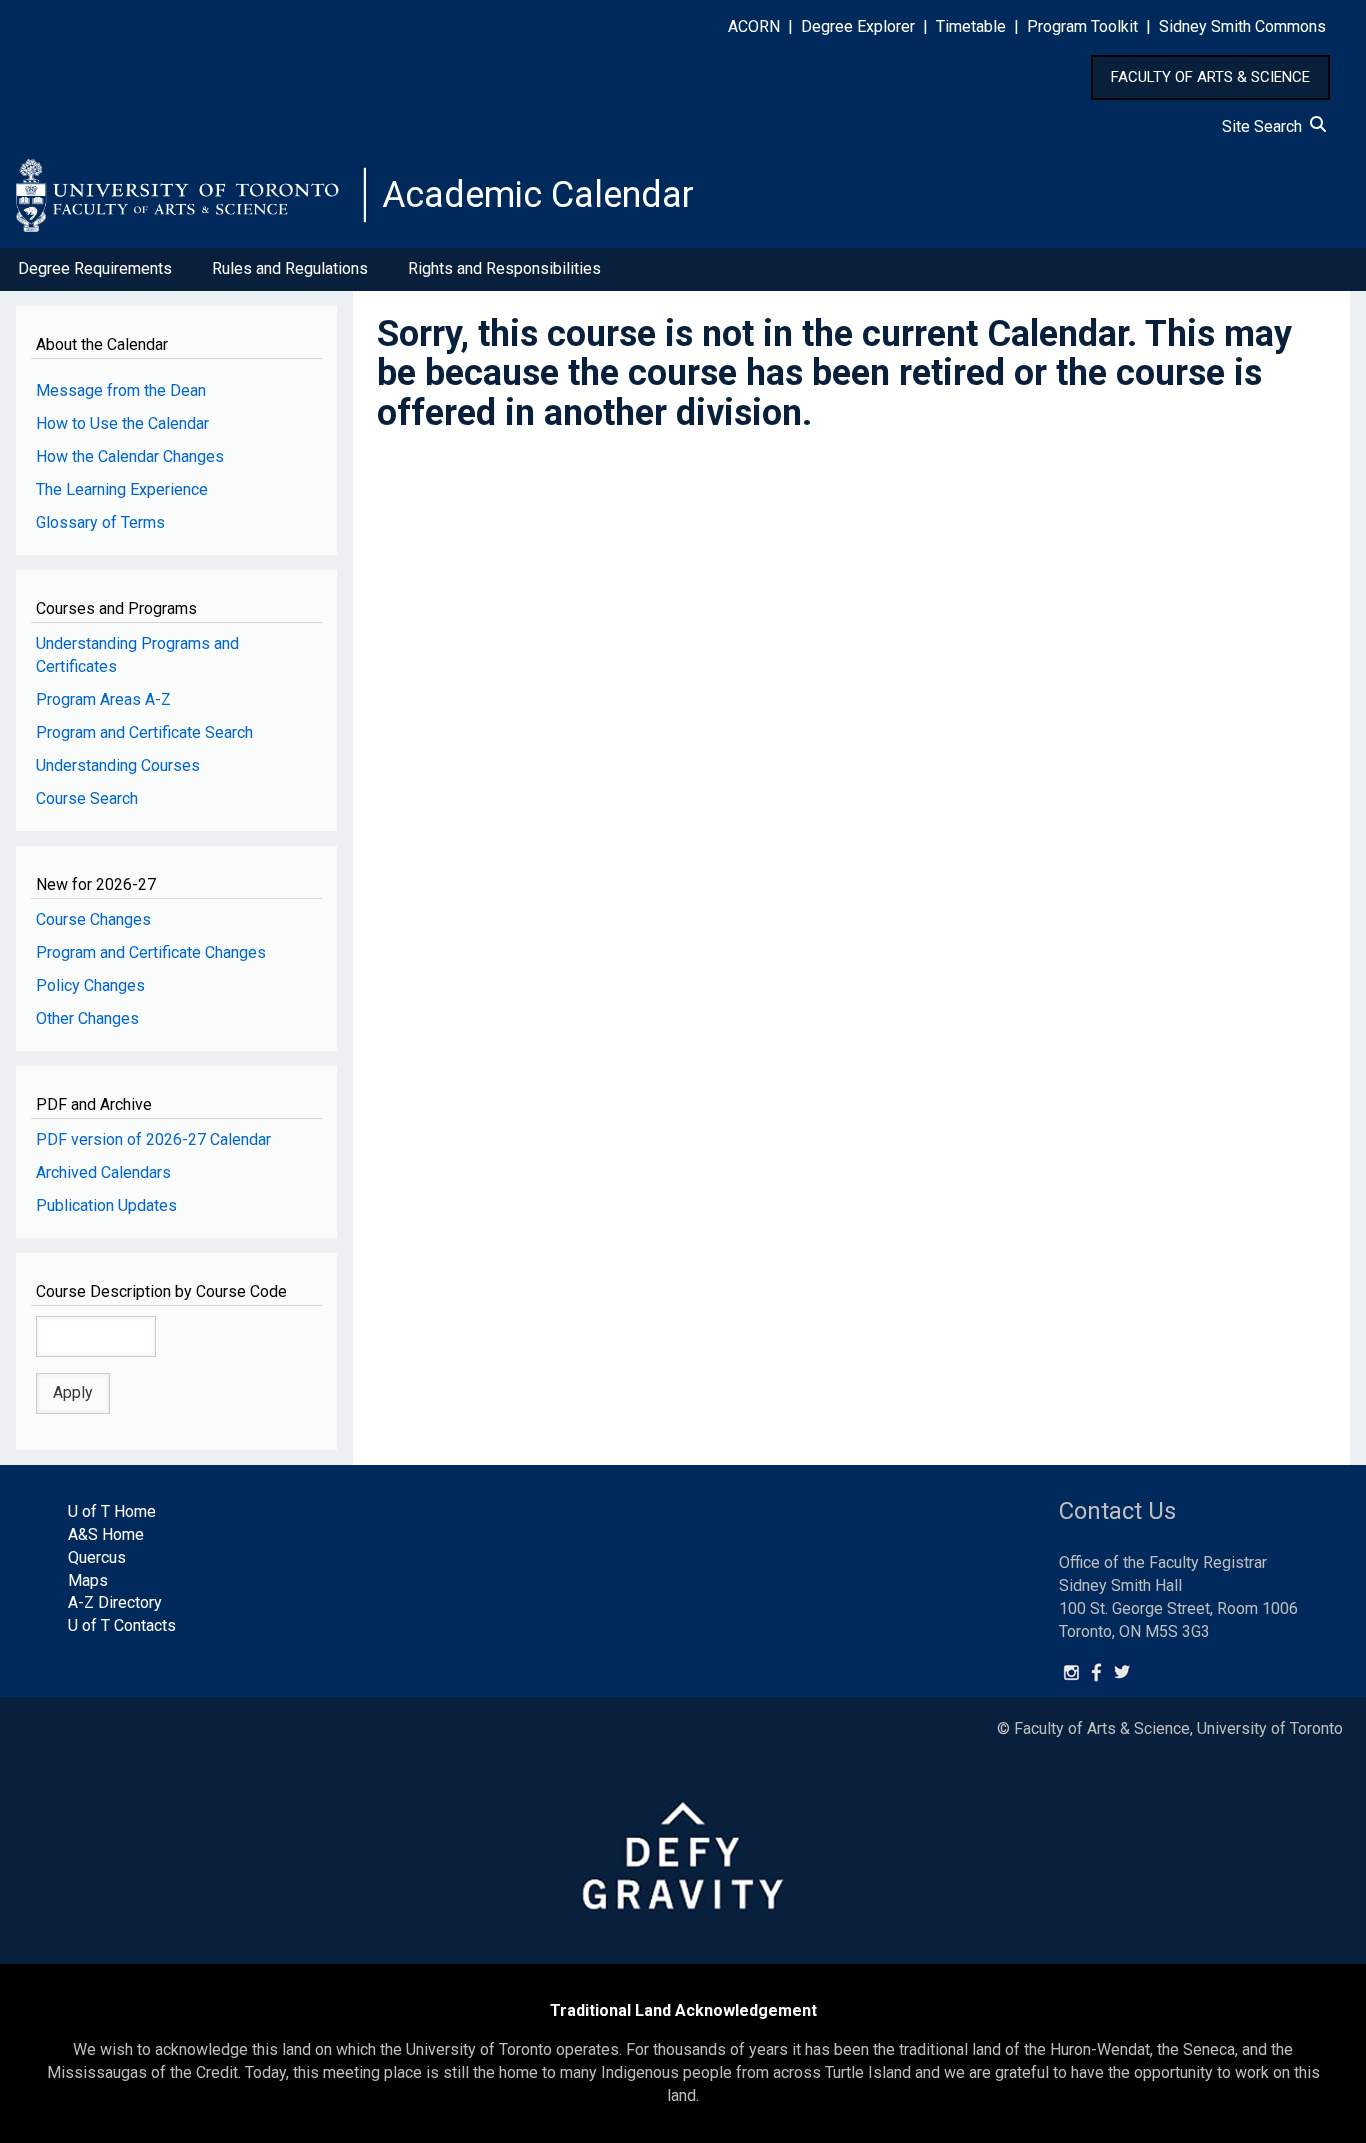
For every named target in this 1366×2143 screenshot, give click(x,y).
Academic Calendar (538, 195)
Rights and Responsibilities (504, 268)
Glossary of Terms (100, 522)
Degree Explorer (858, 26)
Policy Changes (90, 985)
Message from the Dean (121, 390)
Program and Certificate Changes (151, 952)
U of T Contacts (122, 1625)
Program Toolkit (1082, 26)
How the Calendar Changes (130, 456)
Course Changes (93, 919)
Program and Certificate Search (144, 732)
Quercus (97, 1557)
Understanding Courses (118, 765)
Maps (88, 1580)
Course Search (87, 798)
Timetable (971, 26)
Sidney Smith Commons (1242, 26)
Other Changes (87, 1018)
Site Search (1266, 126)
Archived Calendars (103, 1172)
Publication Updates (106, 1205)
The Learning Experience (122, 489)
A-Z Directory (115, 1602)
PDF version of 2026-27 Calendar (153, 1139)
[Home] (191, 195)
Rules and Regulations (290, 268)
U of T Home (112, 1511)
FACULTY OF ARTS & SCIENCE (1210, 77)
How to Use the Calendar (122, 423)
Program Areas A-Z (103, 699)
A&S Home (106, 1534)
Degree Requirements (95, 268)
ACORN (754, 26)
